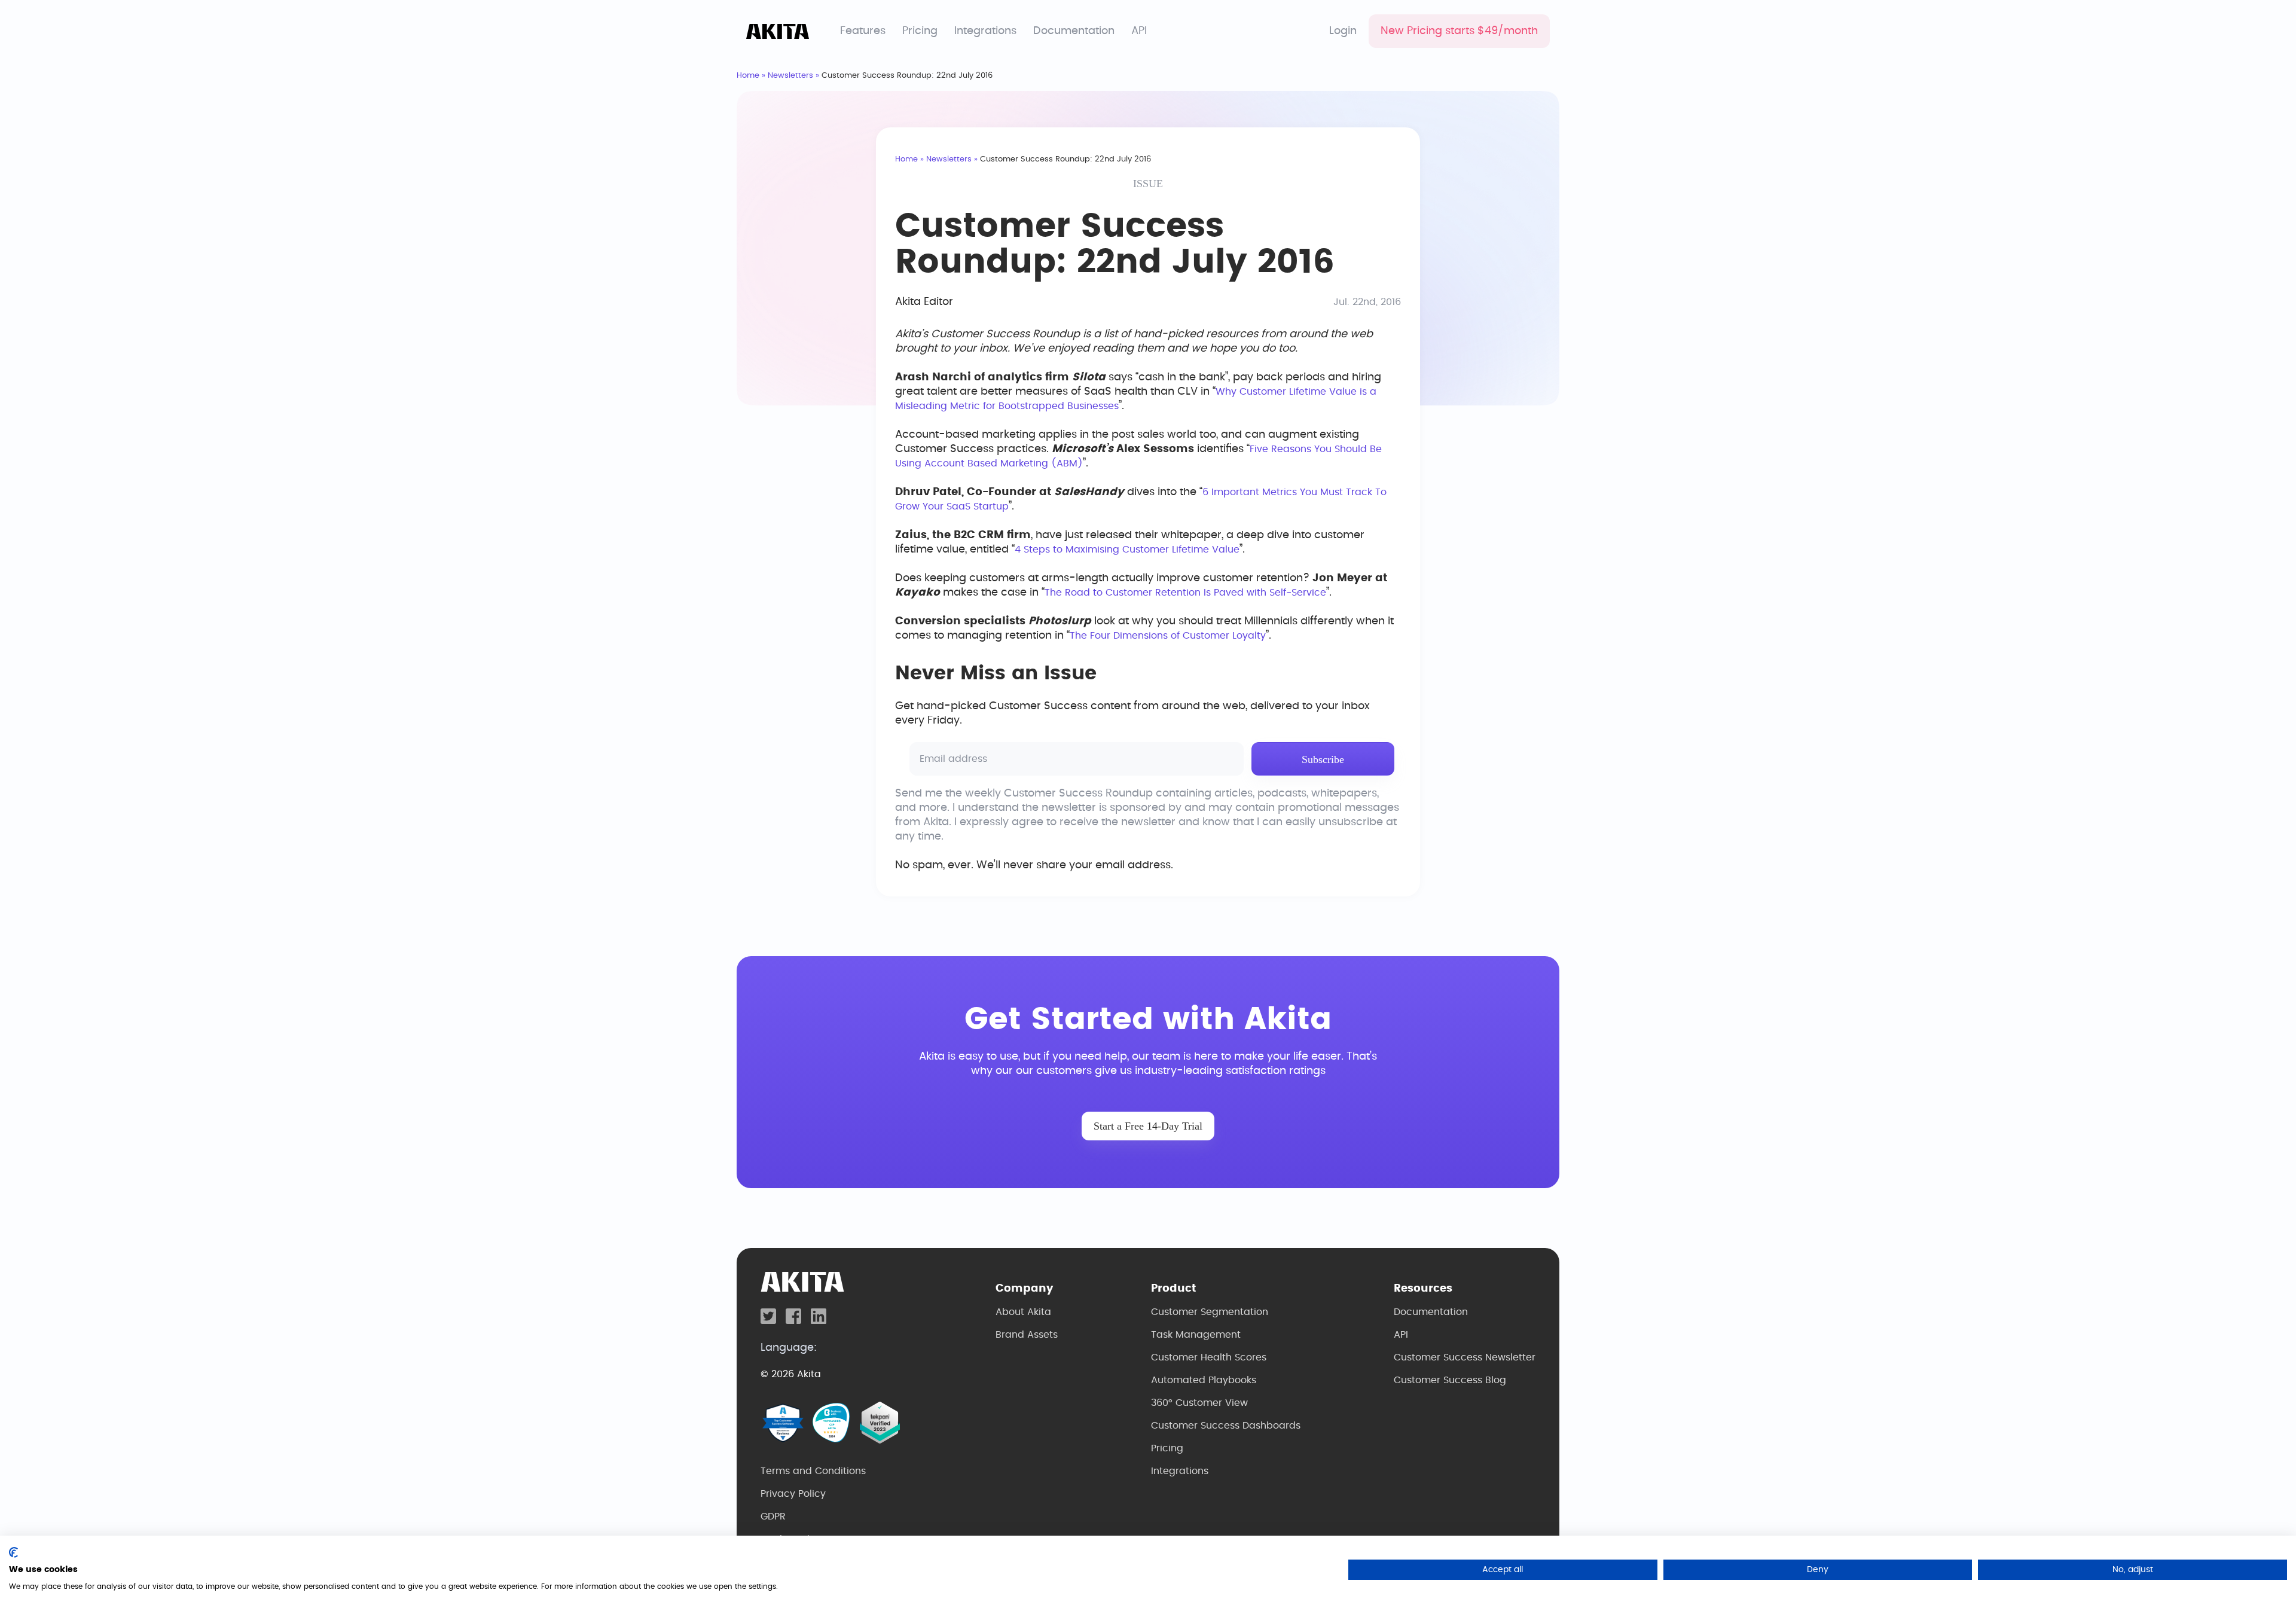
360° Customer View (1199, 1403)
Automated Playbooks (1204, 1380)
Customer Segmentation (1210, 1312)
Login (1343, 31)
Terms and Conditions (813, 1471)
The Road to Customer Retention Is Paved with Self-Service (1185, 593)
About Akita (1023, 1312)
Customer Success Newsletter (1465, 1357)
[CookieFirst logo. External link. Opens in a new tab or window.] (13, 1552)
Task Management (1196, 1335)
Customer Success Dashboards (1226, 1426)
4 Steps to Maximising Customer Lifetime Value (1127, 550)
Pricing (920, 31)
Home (748, 76)
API (1139, 31)
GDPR (773, 1517)
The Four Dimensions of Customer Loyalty (1168, 636)
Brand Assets (1027, 1335)
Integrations (985, 31)
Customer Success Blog (1450, 1380)
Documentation (1074, 31)
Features (863, 31)
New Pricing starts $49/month (1459, 31)
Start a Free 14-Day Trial (1148, 1126)
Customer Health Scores (1209, 1357)
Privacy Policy (793, 1494)
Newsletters (790, 76)
